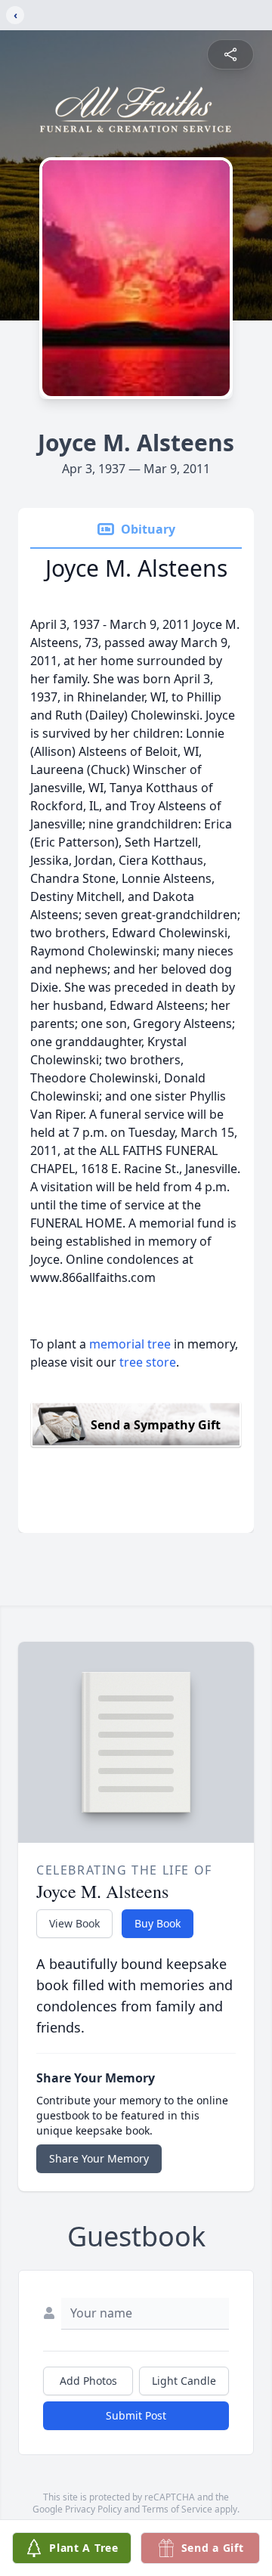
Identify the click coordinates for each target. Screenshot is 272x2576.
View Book (74, 1923)
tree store (148, 1362)
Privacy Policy (93, 2509)
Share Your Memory (99, 2158)
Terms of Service (177, 2509)
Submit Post (136, 2415)
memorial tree (130, 1344)
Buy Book (158, 1923)
